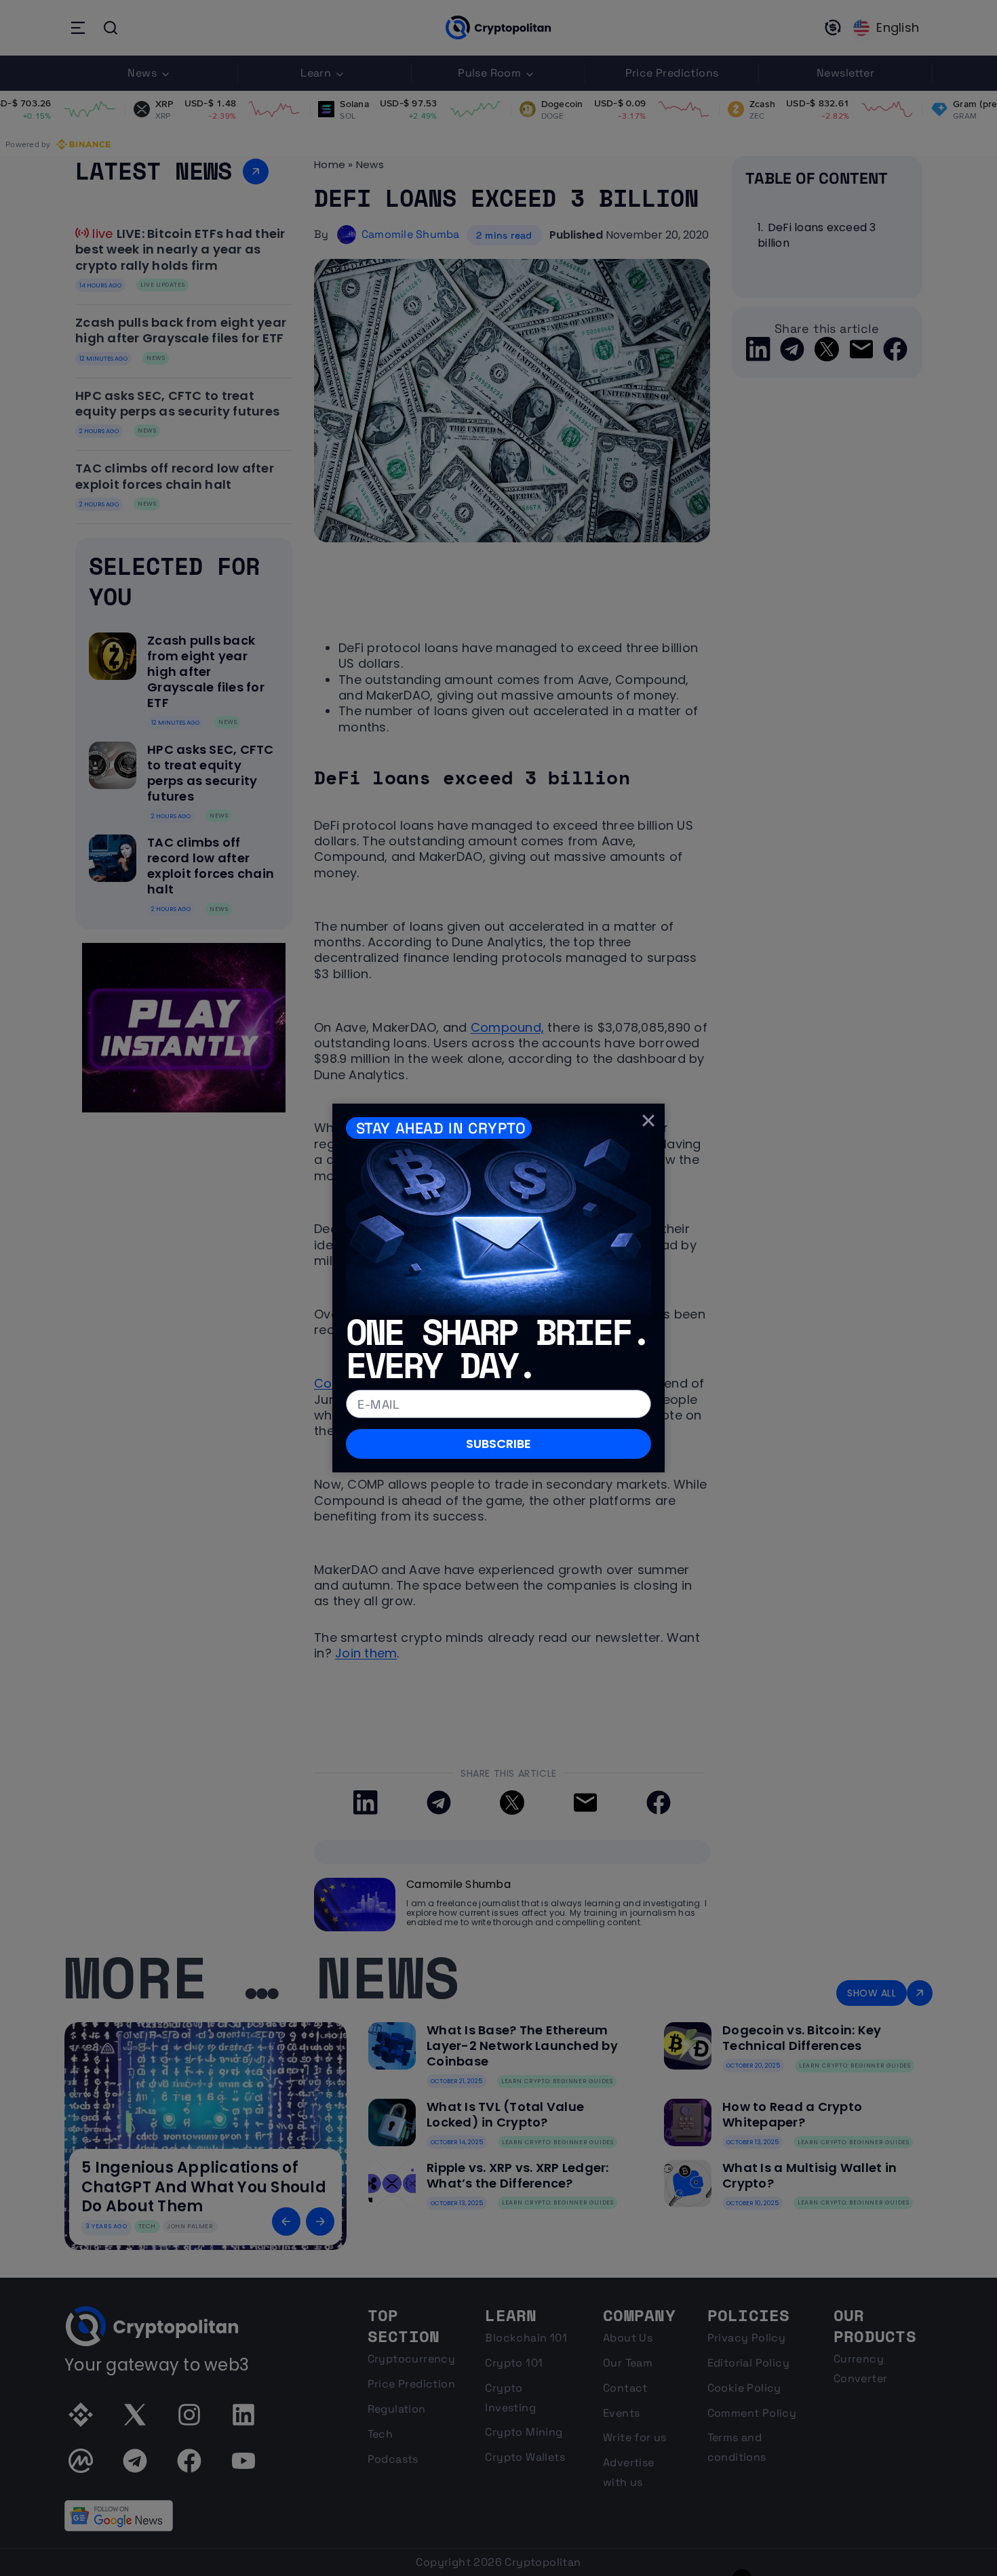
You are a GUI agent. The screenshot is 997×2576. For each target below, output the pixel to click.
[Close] (648, 1120)
